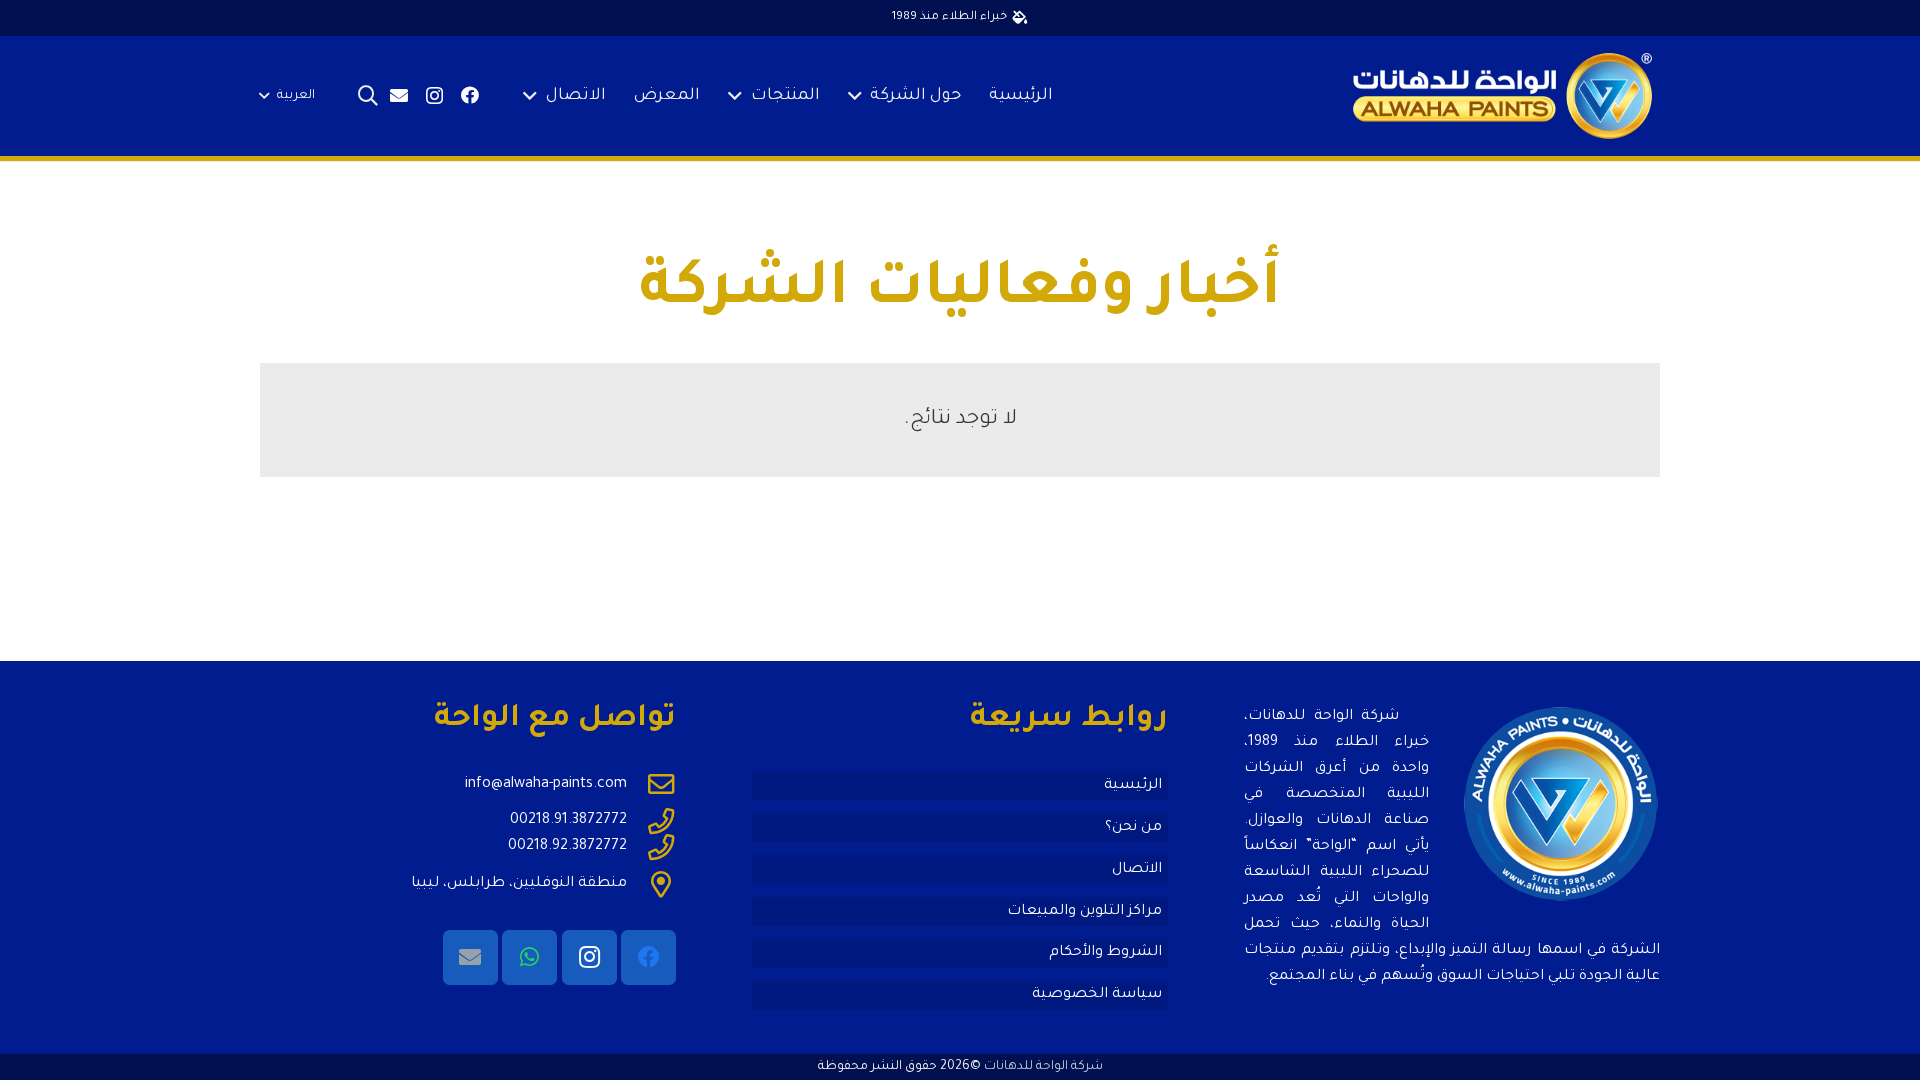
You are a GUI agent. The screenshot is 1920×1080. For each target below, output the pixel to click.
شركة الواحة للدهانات (1043, 1067)
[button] (859, 96)
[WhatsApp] (529, 957)
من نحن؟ (1133, 828)
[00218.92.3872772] (651, 847)
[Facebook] (470, 95)
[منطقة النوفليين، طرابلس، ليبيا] (651, 884)
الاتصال (1137, 870)
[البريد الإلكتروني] (399, 95)
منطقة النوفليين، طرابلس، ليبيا (519, 884)
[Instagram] (434, 96)
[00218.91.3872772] (651, 821)
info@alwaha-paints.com (546, 785)
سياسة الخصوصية (1097, 995)
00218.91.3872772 (568, 821)
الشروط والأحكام (1105, 953)
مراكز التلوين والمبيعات (1084, 912)
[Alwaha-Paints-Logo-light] (1502, 96)
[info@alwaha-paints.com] (651, 784)
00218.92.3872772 (567, 847)
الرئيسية (1133, 786)
